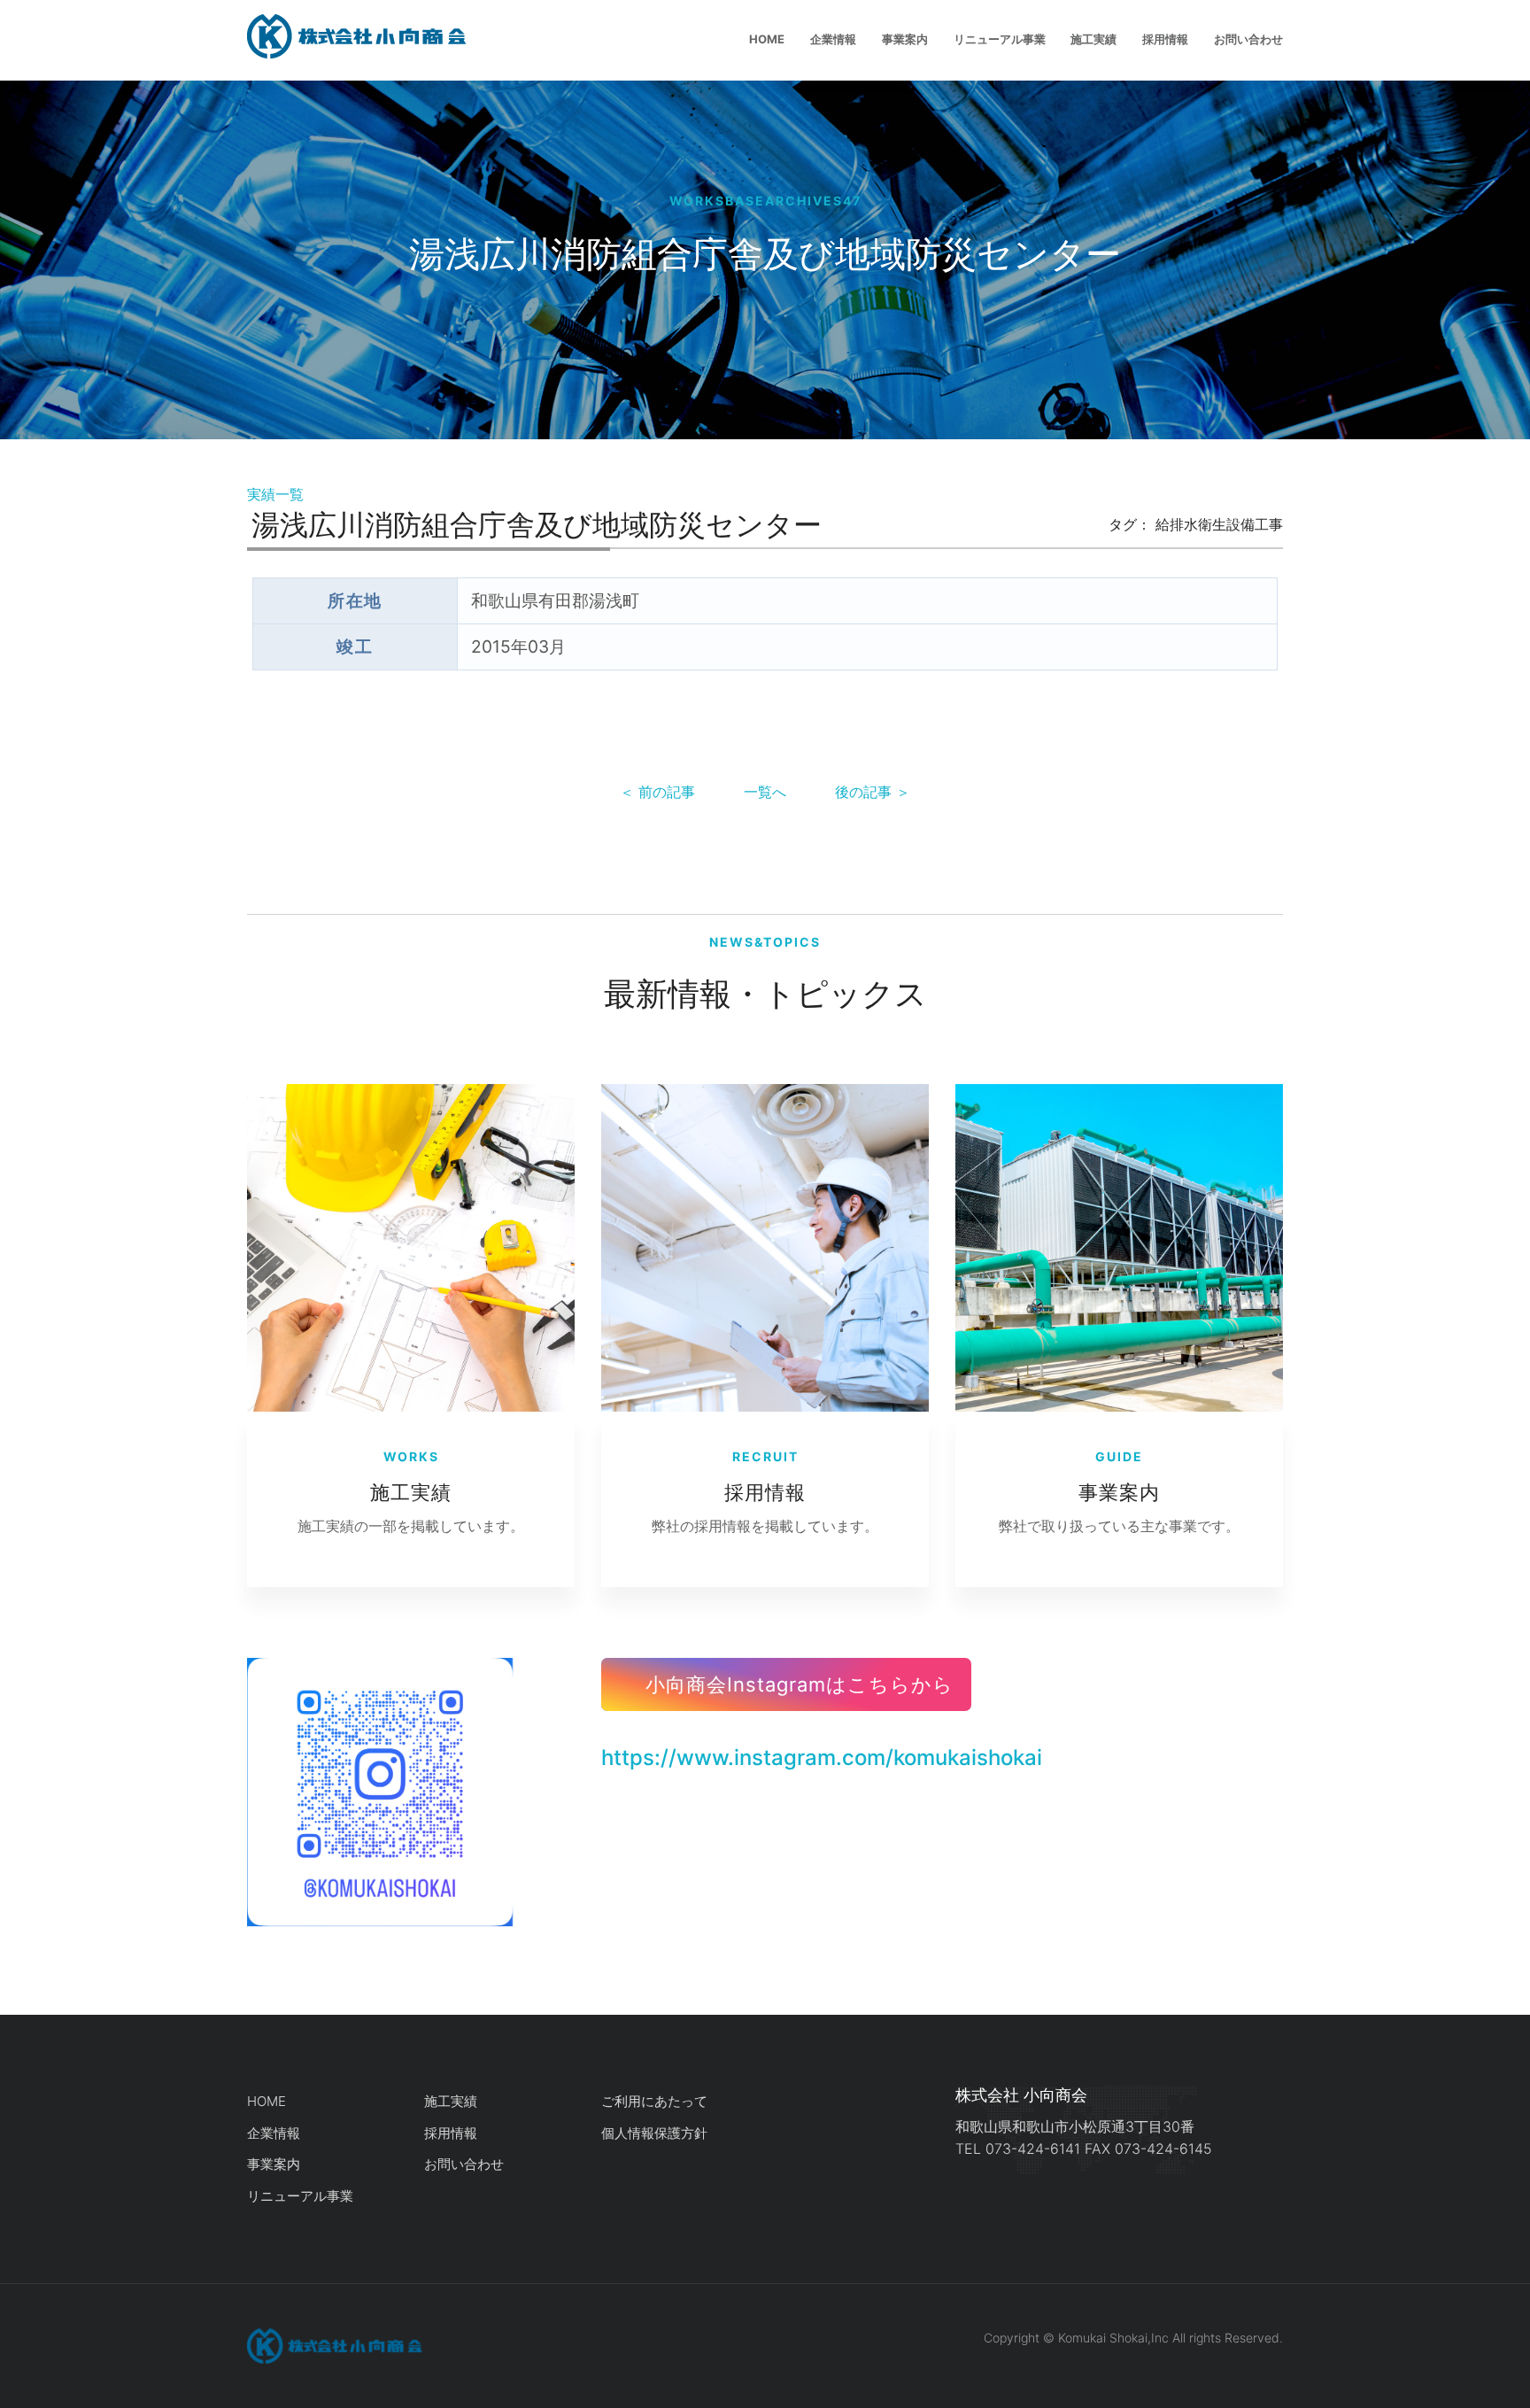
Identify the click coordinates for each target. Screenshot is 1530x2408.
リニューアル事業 (1000, 39)
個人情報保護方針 (654, 2133)
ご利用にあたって (654, 2101)
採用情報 (1165, 39)
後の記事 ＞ (873, 792)
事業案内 (905, 39)
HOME (767, 39)
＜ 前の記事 (657, 792)
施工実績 (1093, 39)
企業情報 (833, 39)
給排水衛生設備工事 (1219, 524)
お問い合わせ (1248, 39)
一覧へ (765, 792)
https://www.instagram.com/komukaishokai (822, 1758)
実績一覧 (275, 494)
